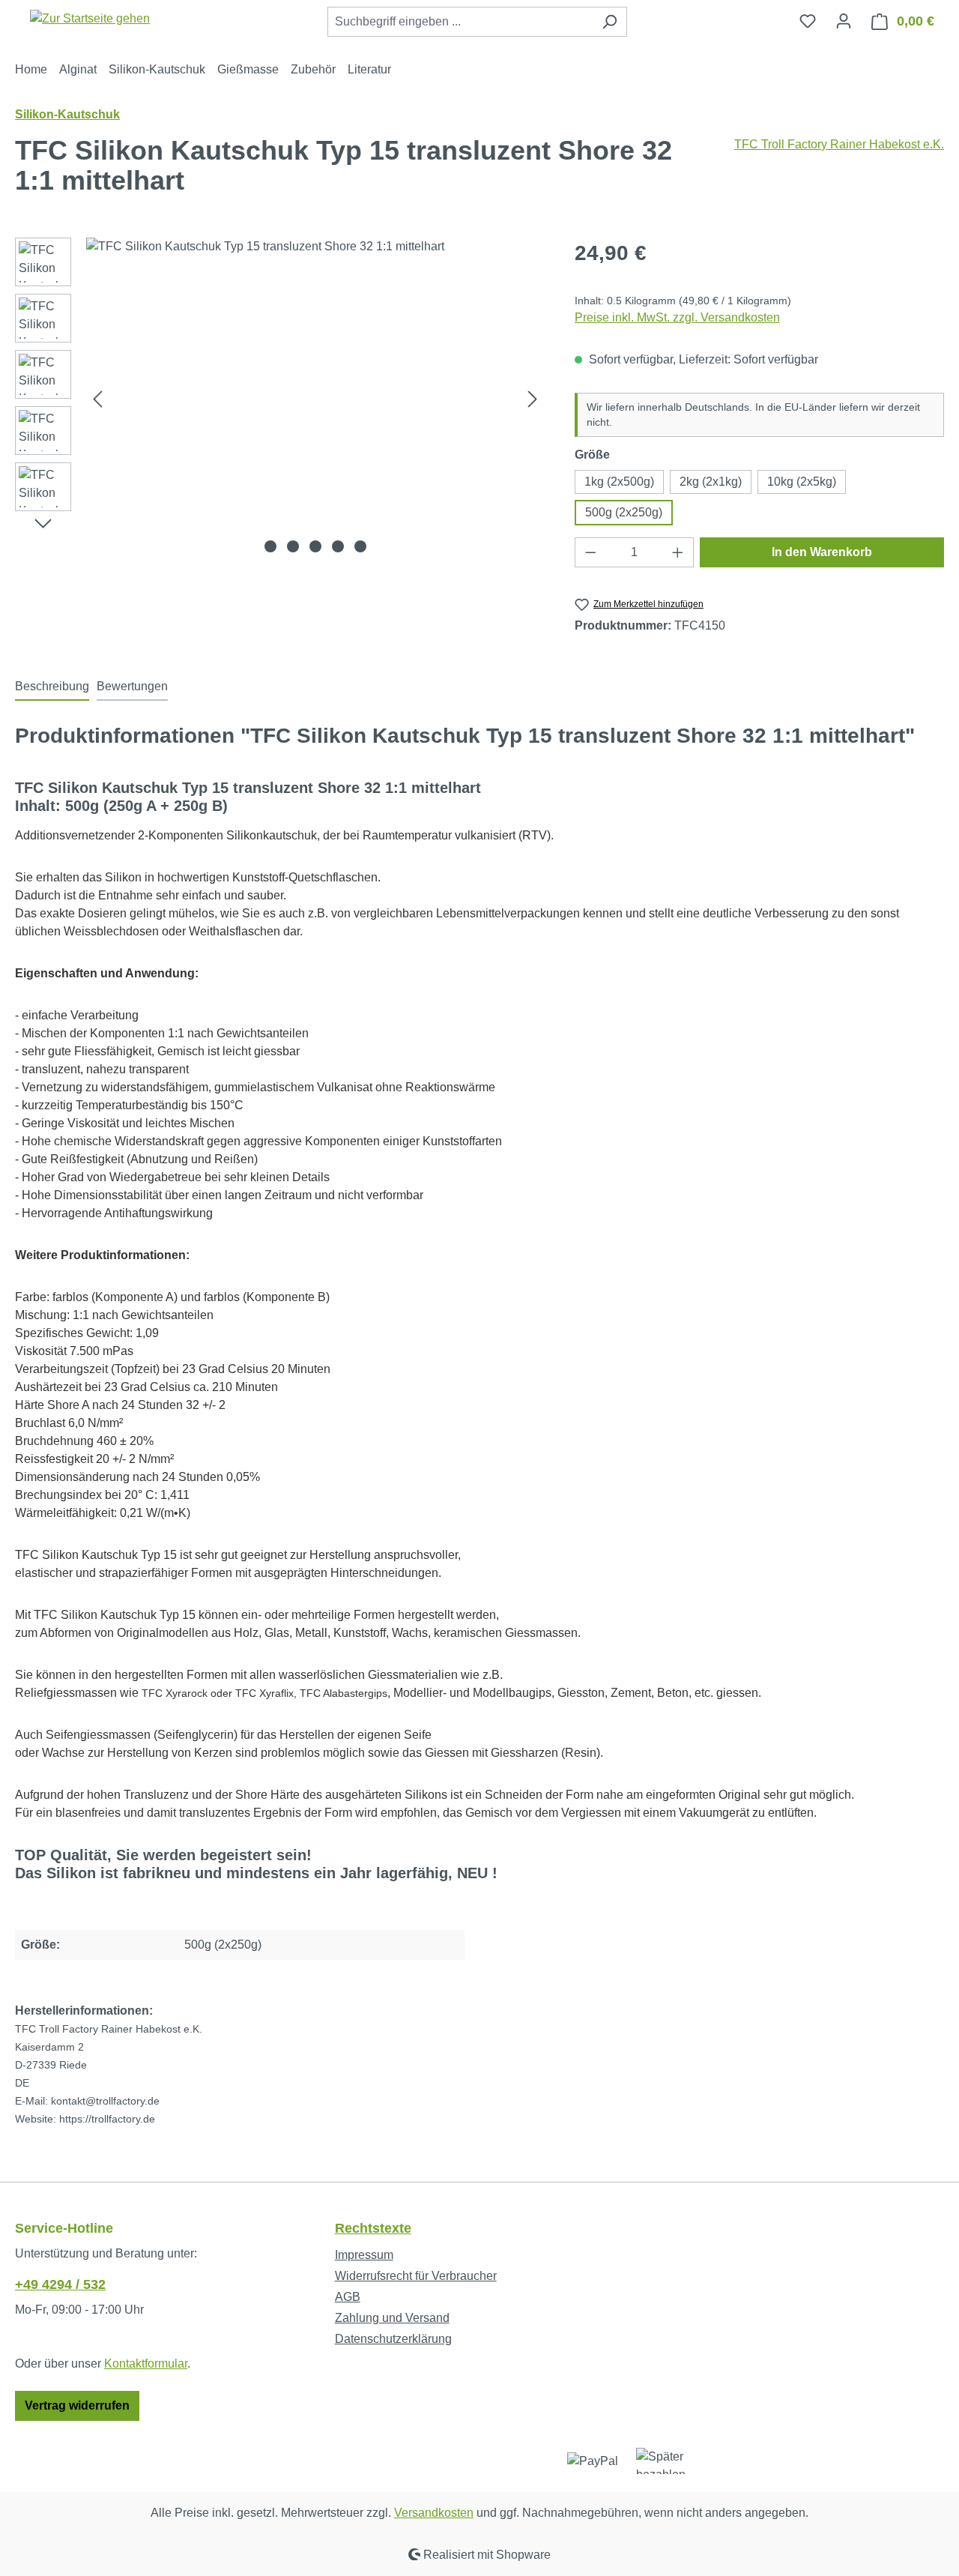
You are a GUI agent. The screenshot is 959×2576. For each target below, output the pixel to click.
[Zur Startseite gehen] (90, 18)
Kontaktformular (146, 2364)
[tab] (52, 687)
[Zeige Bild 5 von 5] (360, 546)
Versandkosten (434, 2513)
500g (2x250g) (624, 512)
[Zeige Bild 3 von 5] (315, 546)
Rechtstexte (373, 2228)
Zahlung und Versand (392, 2318)
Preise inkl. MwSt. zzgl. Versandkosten (677, 317)
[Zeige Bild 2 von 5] (293, 546)
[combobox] (460, 22)
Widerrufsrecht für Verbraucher (416, 2276)
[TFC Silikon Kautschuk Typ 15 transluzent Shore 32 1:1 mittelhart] (315, 399)
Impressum (364, 2255)
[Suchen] (609, 22)
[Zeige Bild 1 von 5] (270, 546)
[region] (280, 399)
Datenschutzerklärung (393, 2339)
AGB (348, 2297)
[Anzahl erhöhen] (678, 552)
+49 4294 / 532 (60, 2284)
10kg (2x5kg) (802, 482)
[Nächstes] (533, 399)
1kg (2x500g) (619, 482)
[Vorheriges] (97, 399)
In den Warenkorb (822, 552)
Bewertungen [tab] (132, 686)
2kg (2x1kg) (711, 482)
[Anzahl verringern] (590, 552)
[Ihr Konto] (844, 21)
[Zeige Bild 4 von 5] (338, 546)
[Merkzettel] (808, 21)
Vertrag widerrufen (77, 2405)
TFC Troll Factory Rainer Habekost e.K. (839, 144)
